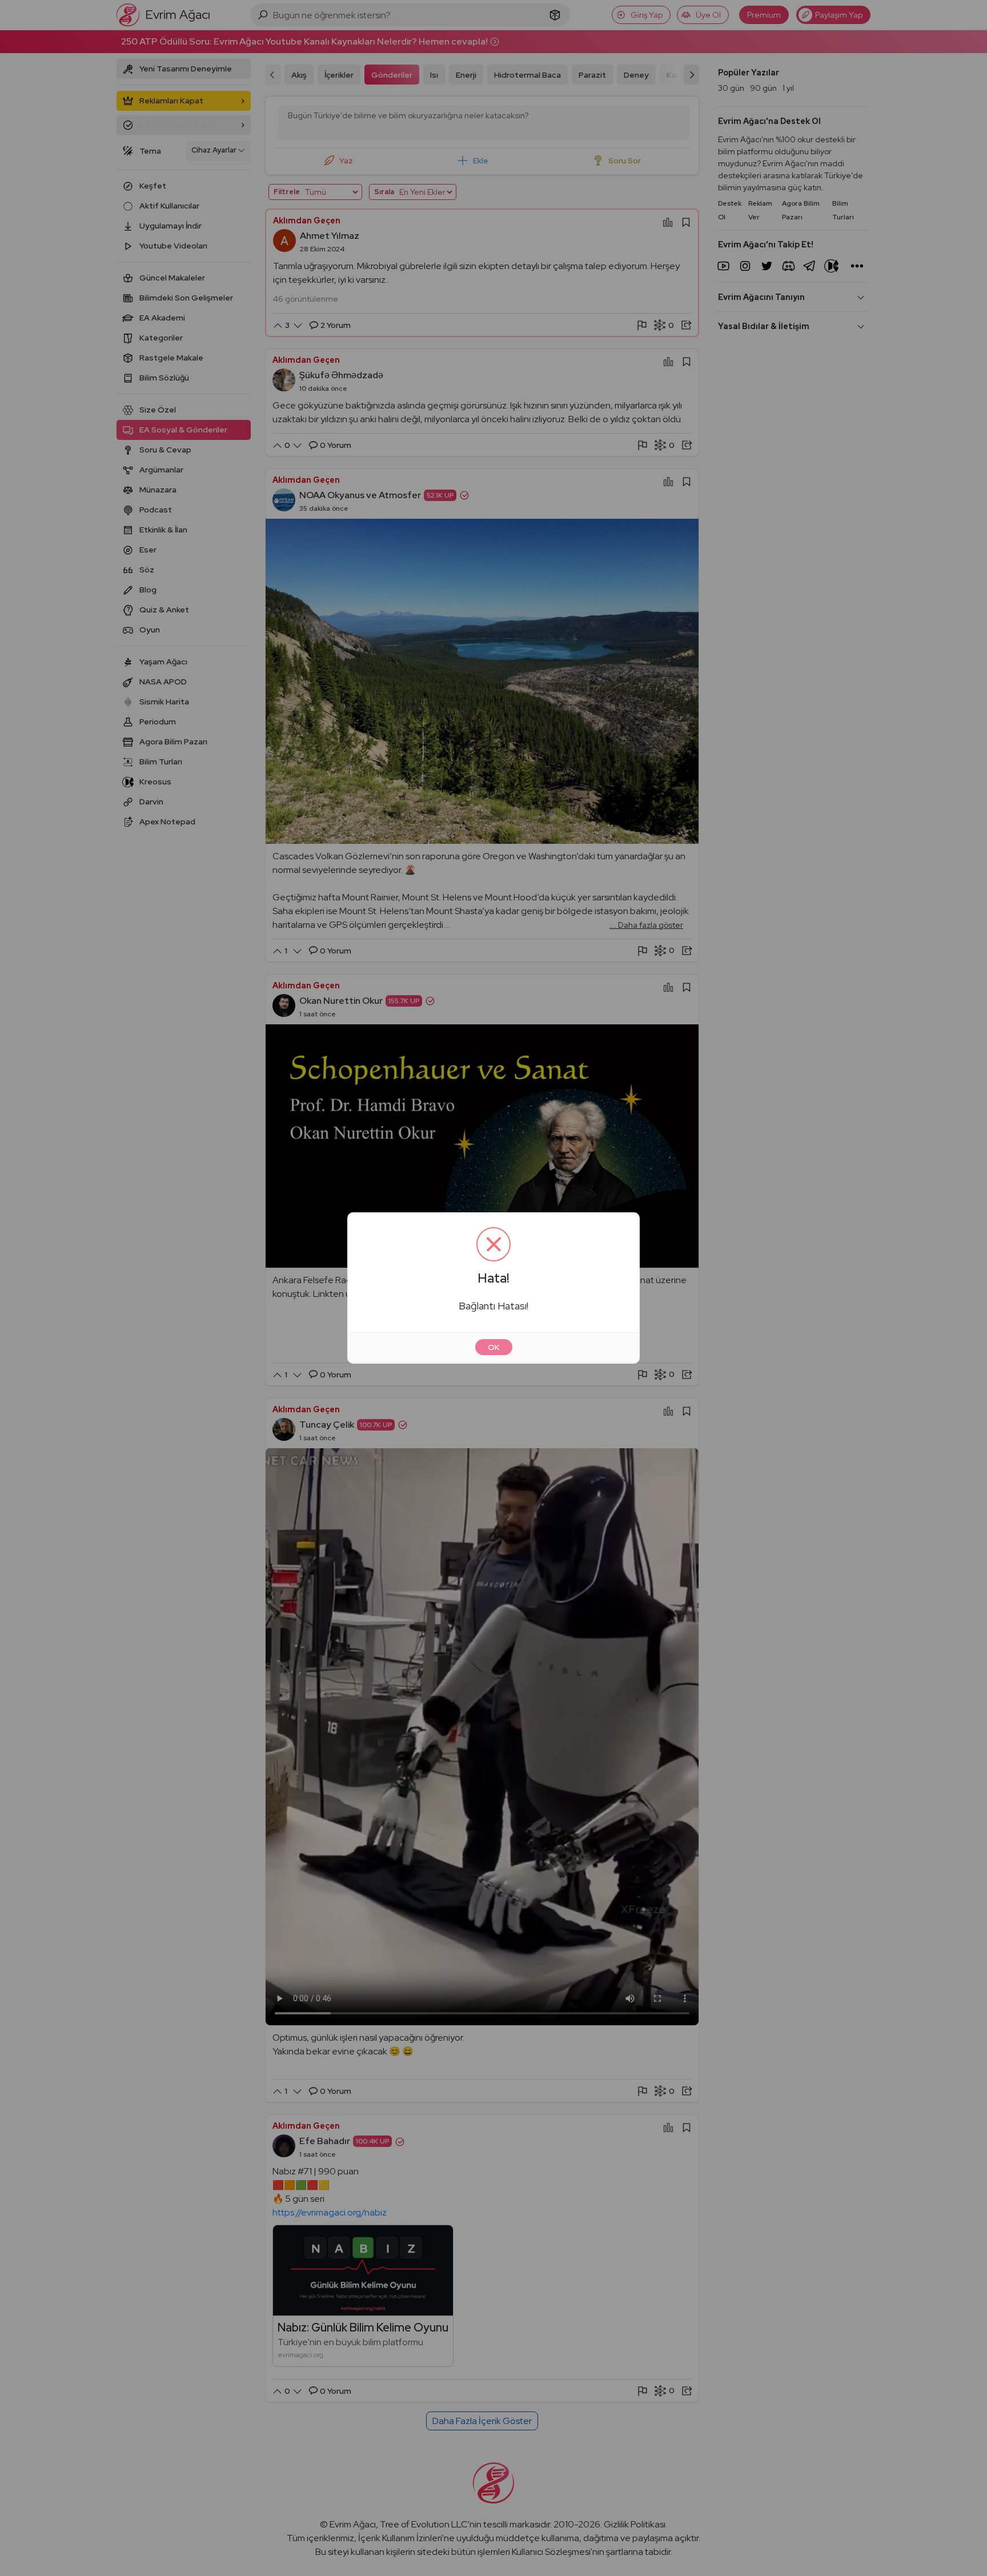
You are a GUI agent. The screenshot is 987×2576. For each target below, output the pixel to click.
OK (494, 1347)
